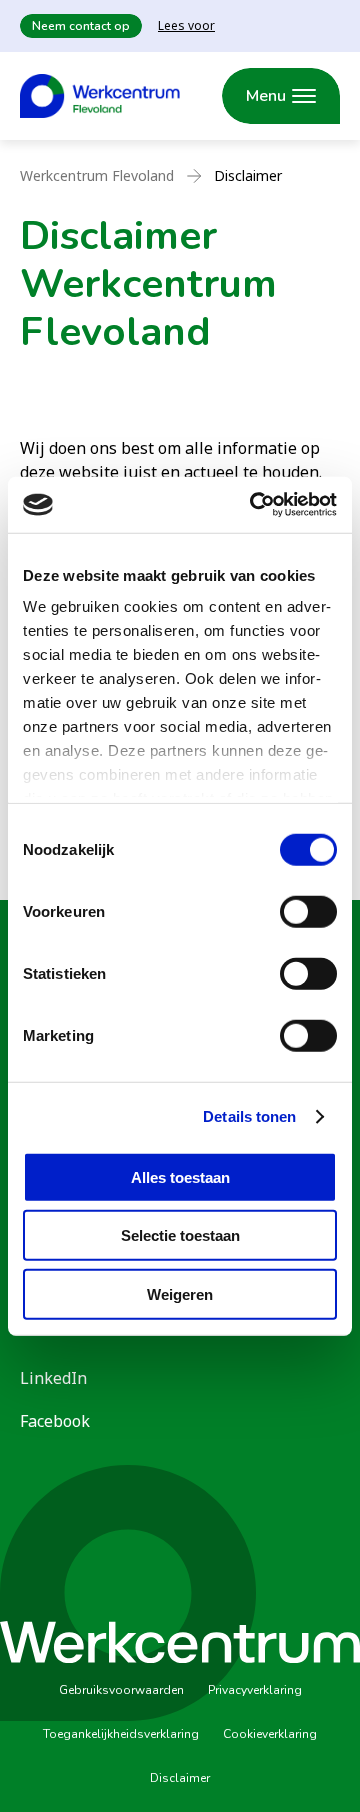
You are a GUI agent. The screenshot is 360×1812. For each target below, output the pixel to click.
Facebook (55, 1421)
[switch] (308, 911)
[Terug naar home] (100, 96)
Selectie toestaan (180, 1235)
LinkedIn (53, 1378)
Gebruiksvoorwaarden (121, 1690)
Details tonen (249, 1116)
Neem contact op (81, 26)
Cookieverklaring (270, 1734)
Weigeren (180, 1293)
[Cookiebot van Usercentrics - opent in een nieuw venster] (254, 505)
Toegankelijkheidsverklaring (121, 1734)
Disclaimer (180, 1778)
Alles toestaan (180, 1176)
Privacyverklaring (255, 1690)
